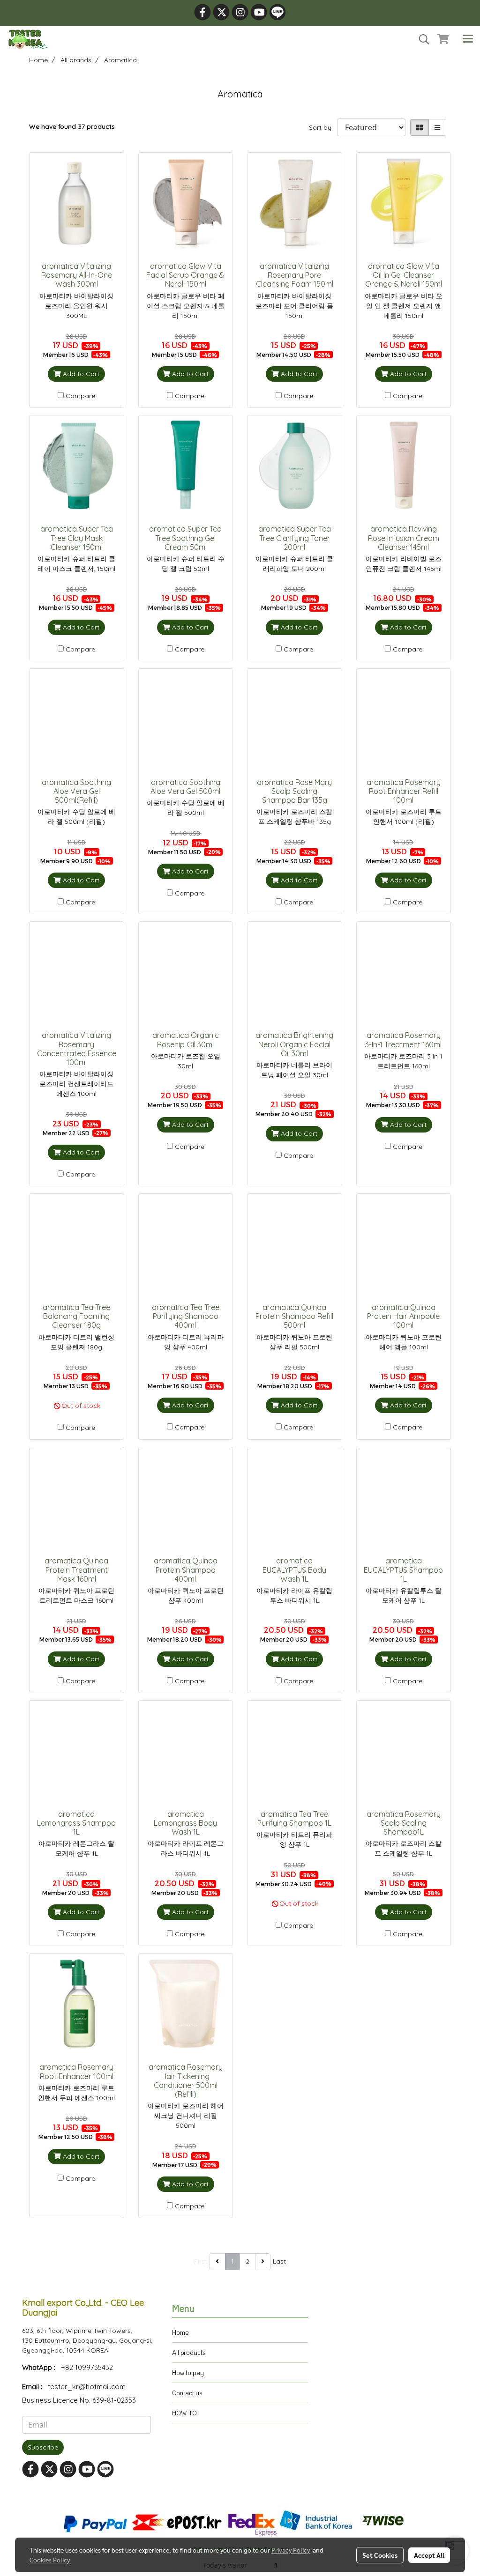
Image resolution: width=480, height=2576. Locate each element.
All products (189, 2352)
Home (180, 2332)
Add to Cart (80, 374)
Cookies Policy (50, 2560)
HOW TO (184, 2413)
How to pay (188, 2372)
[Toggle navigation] (468, 39)
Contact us (187, 2393)
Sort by (323, 127)
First (201, 2261)
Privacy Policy (291, 2550)
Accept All (429, 2555)
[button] (421, 39)
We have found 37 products (72, 126)
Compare (80, 396)
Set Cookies (380, 2555)
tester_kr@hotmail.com (87, 2387)
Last (279, 2261)
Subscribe (43, 2447)
